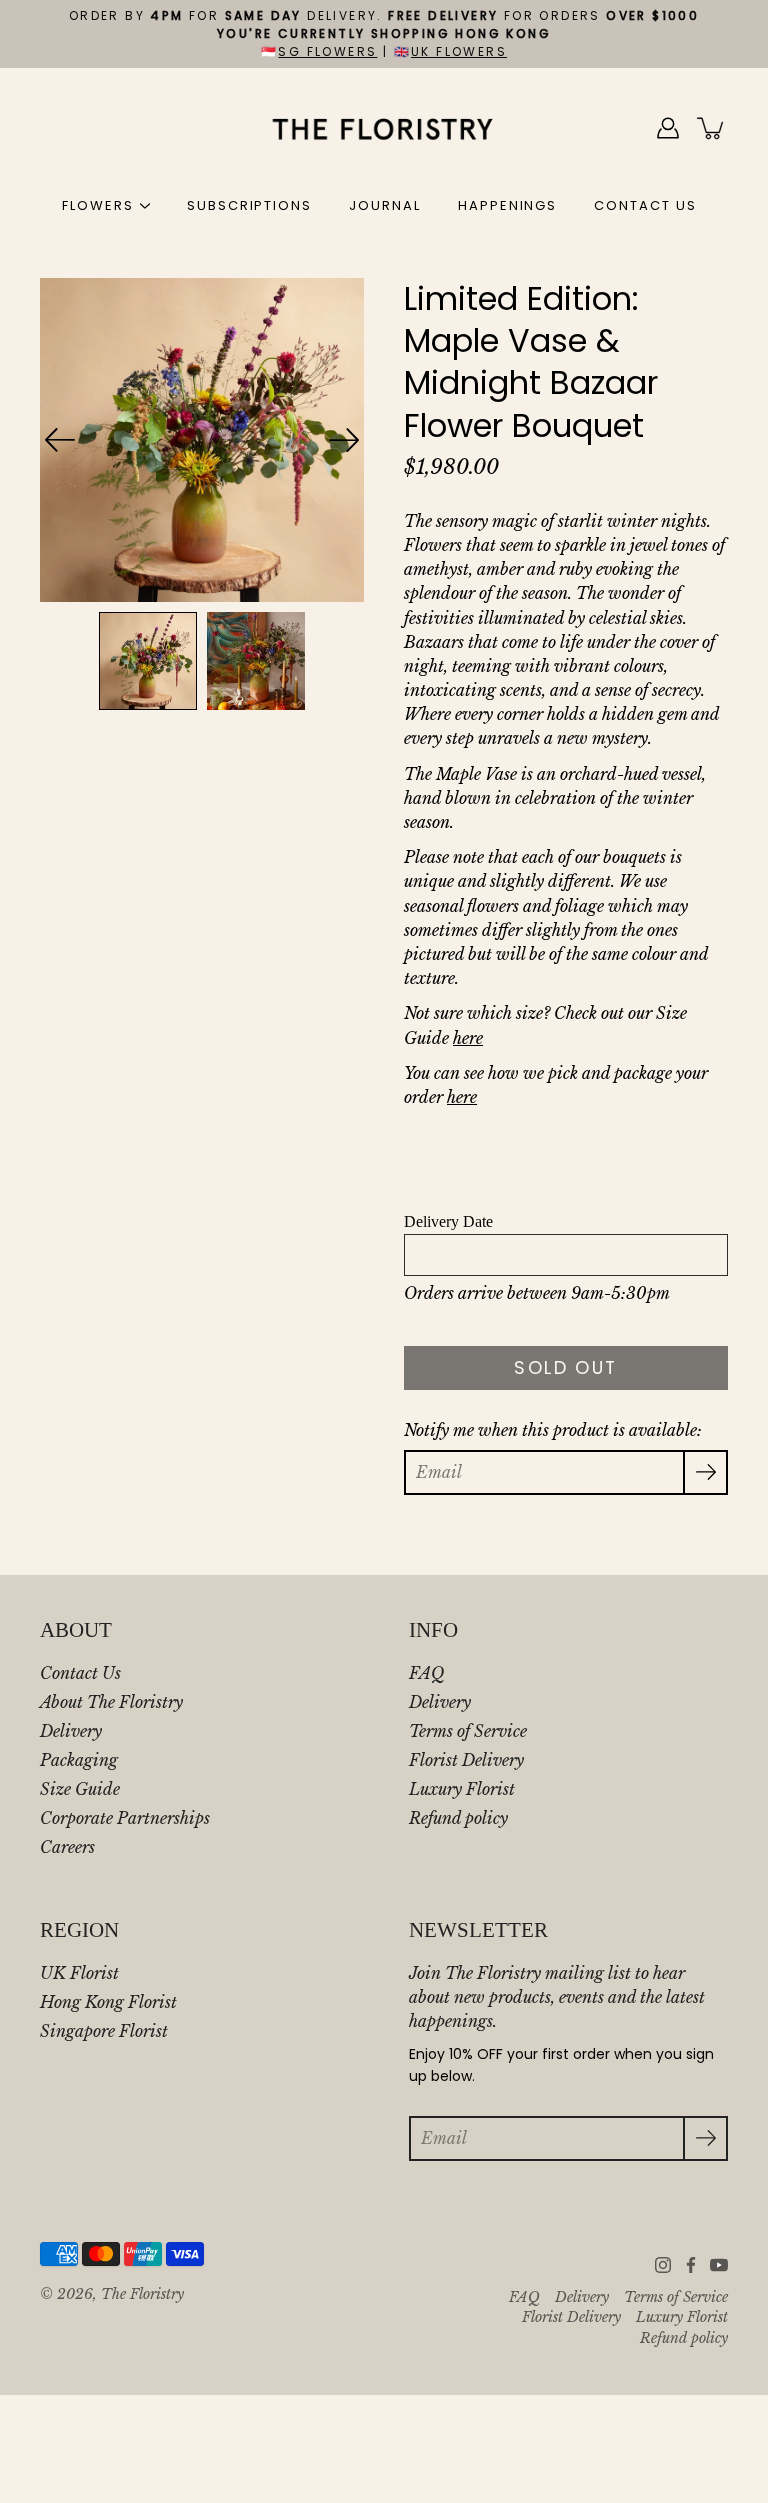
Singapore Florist (104, 2031)
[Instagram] (663, 2265)
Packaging (79, 1760)
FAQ (426, 1673)
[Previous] (60, 440)
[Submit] (705, 2138)
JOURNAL (385, 205)
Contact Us (80, 1673)
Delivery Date (448, 1221)
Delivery (71, 1731)
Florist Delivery (466, 1760)
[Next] (344, 440)
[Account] (668, 128)
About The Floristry (111, 1702)
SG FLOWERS (327, 51)
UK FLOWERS (459, 51)
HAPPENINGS (508, 205)
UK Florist (79, 1973)
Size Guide (80, 1789)
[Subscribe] (705, 1472)
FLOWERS (98, 205)
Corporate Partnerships (125, 1818)
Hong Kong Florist (108, 2002)
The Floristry (142, 2294)
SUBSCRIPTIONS (249, 205)
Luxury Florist (462, 1789)
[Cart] (712, 128)
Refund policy (458, 1818)
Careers (67, 1847)
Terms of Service (468, 1731)
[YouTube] (719, 2265)
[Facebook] (691, 2265)
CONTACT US (645, 205)
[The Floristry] (384, 128)
